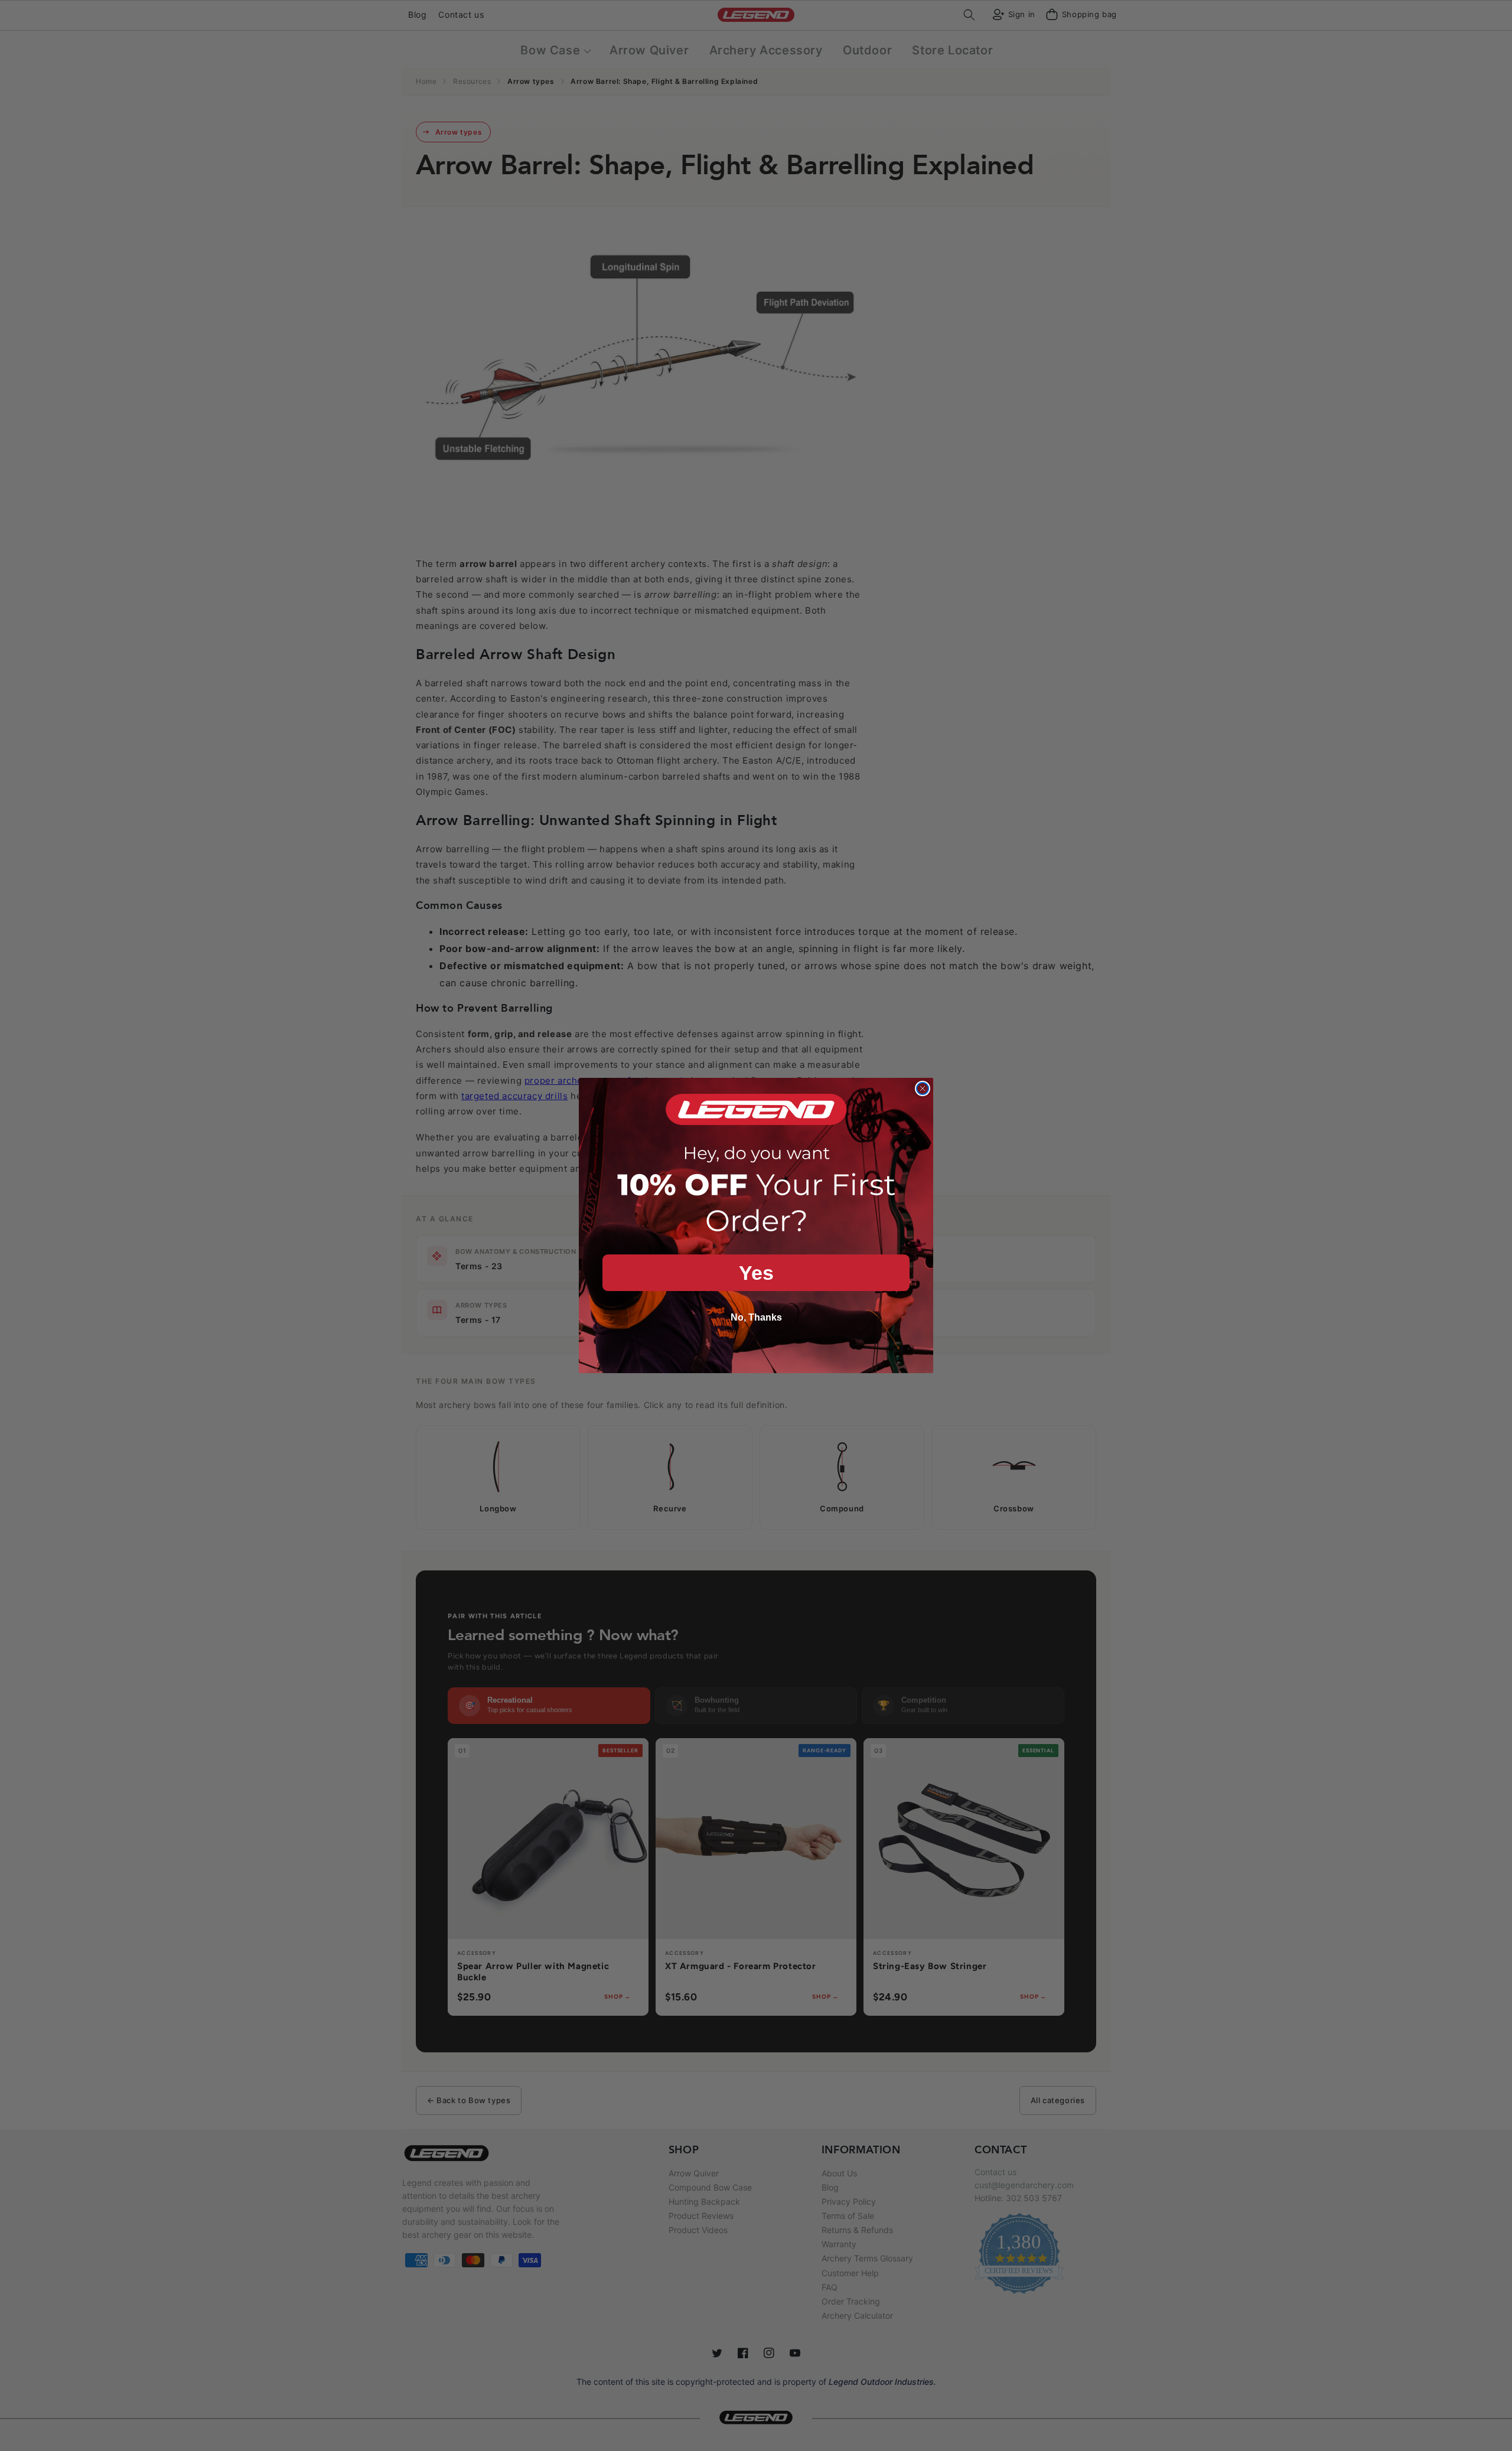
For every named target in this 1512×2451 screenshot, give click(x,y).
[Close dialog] (923, 1088)
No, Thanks (756, 1317)
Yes (756, 1273)
